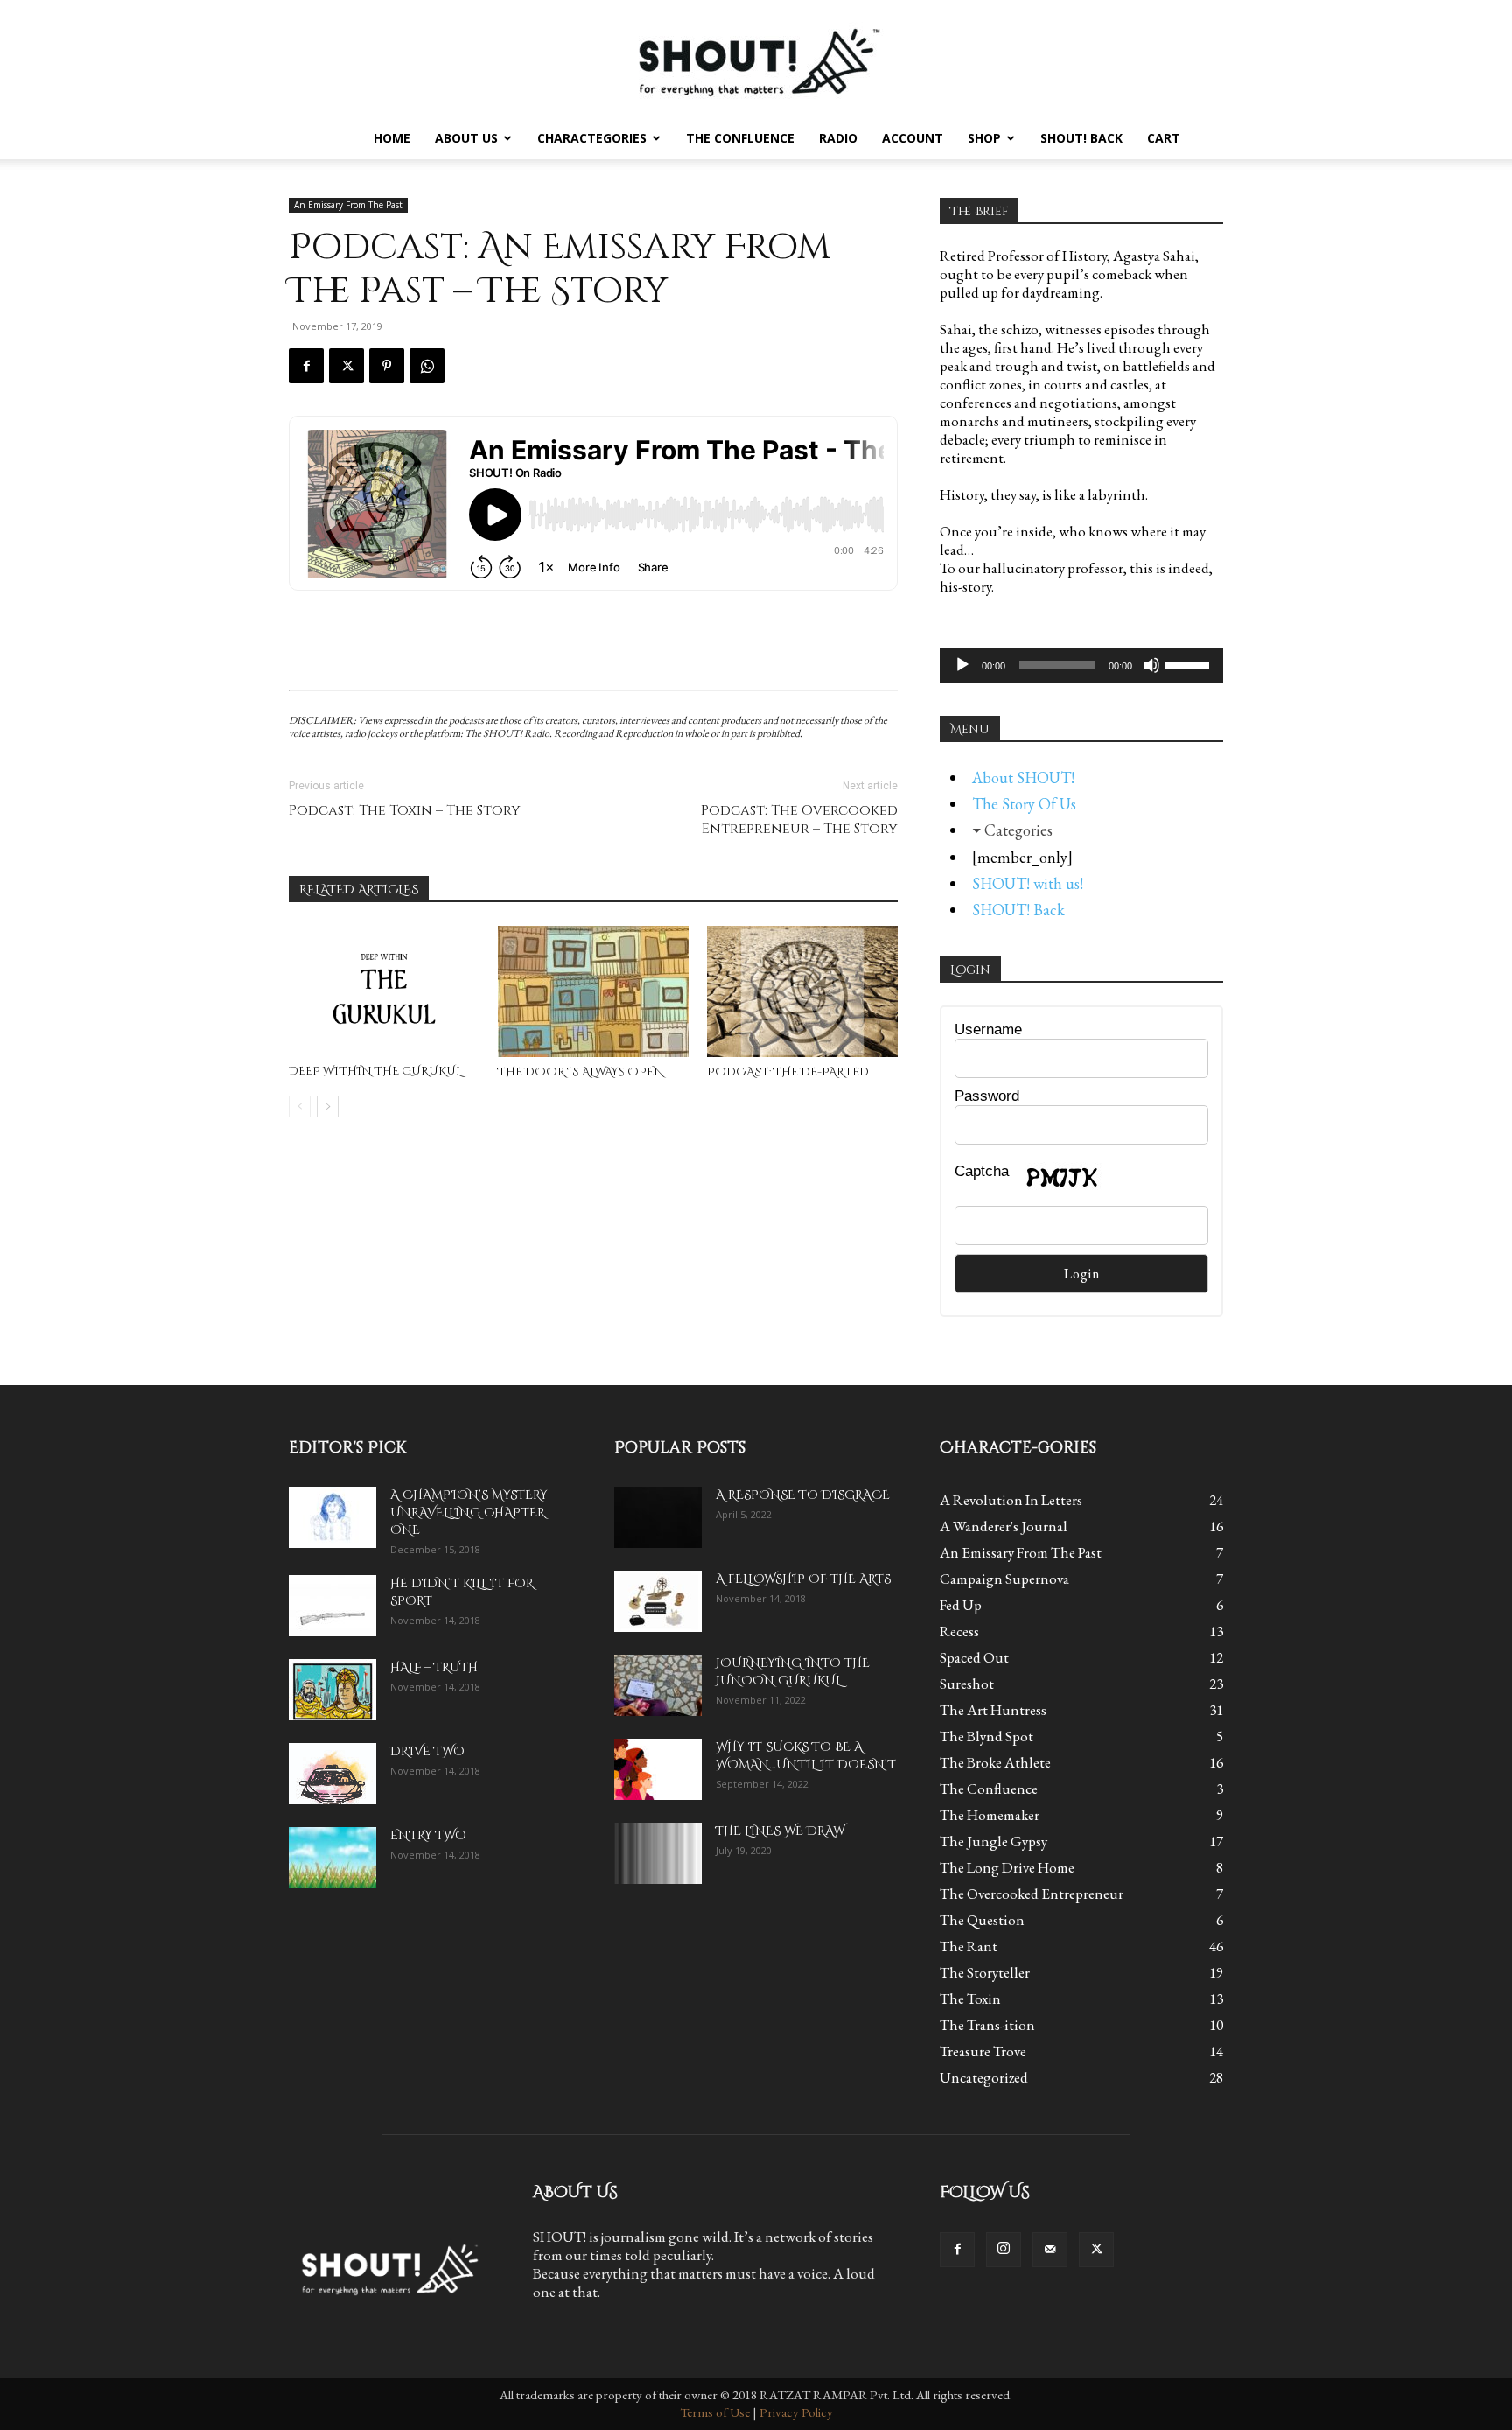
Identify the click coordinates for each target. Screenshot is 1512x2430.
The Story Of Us (1024, 804)
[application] (1081, 665)
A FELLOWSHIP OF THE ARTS (803, 1579)
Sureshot (967, 1684)
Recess (959, 1631)
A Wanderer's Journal (1004, 1526)
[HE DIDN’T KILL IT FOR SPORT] (332, 1606)
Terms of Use (715, 2412)
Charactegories (592, 138)
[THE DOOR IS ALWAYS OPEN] (593, 991)
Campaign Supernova (1004, 1579)
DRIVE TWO (427, 1751)
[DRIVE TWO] (332, 1774)
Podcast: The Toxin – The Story (405, 811)
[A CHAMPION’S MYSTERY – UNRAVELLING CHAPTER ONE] (332, 1517)
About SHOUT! (1023, 777)
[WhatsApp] (427, 366)
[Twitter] (346, 366)
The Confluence (740, 138)
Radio (838, 138)
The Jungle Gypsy (994, 1841)
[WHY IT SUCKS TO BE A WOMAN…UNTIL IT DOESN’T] (658, 1769)
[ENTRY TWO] (332, 1858)
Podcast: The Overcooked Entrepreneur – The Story (799, 820)
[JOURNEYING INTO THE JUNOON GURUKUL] (658, 1685)
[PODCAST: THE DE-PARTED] (802, 991)
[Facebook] (306, 366)
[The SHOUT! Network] (756, 59)
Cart (1164, 138)
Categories (1018, 830)
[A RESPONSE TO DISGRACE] (658, 1517)
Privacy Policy (796, 2412)
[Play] (962, 665)
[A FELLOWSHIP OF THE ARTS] (658, 1601)
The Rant (969, 1946)
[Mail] (1050, 2250)
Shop (984, 138)
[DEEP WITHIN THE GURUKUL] (384, 991)
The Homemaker (990, 1815)
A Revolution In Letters (1011, 1500)
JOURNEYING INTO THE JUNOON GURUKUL (793, 1672)
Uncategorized (984, 2077)
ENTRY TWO (428, 1835)
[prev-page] (300, 1106)
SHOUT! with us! (1028, 883)
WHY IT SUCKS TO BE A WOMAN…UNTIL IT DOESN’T (806, 1756)
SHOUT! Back (1081, 138)
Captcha (982, 1171)
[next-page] (328, 1106)
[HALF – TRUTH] (332, 1690)
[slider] (1190, 663)
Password (987, 1096)
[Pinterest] (387, 366)
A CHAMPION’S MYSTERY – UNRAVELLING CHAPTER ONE (474, 1513)
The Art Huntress (993, 1710)
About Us (466, 138)
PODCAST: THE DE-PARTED (788, 1072)
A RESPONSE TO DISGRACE (803, 1495)
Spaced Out (974, 1657)
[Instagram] (1004, 2250)
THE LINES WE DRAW (780, 1831)
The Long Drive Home (1007, 1867)
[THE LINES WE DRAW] (658, 1853)
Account (913, 138)
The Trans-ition (987, 2025)
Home (392, 138)
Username (988, 1029)
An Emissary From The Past (348, 205)
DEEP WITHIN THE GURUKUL (375, 1071)
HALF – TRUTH (434, 1667)
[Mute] (1151, 665)
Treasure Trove (983, 2051)
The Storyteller (985, 1972)
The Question (982, 1920)
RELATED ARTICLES (359, 889)
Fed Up (961, 1605)
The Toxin (970, 1999)
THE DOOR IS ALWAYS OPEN (581, 1072)
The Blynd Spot (987, 1736)
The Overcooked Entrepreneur (1032, 1894)
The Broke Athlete (995, 1762)
